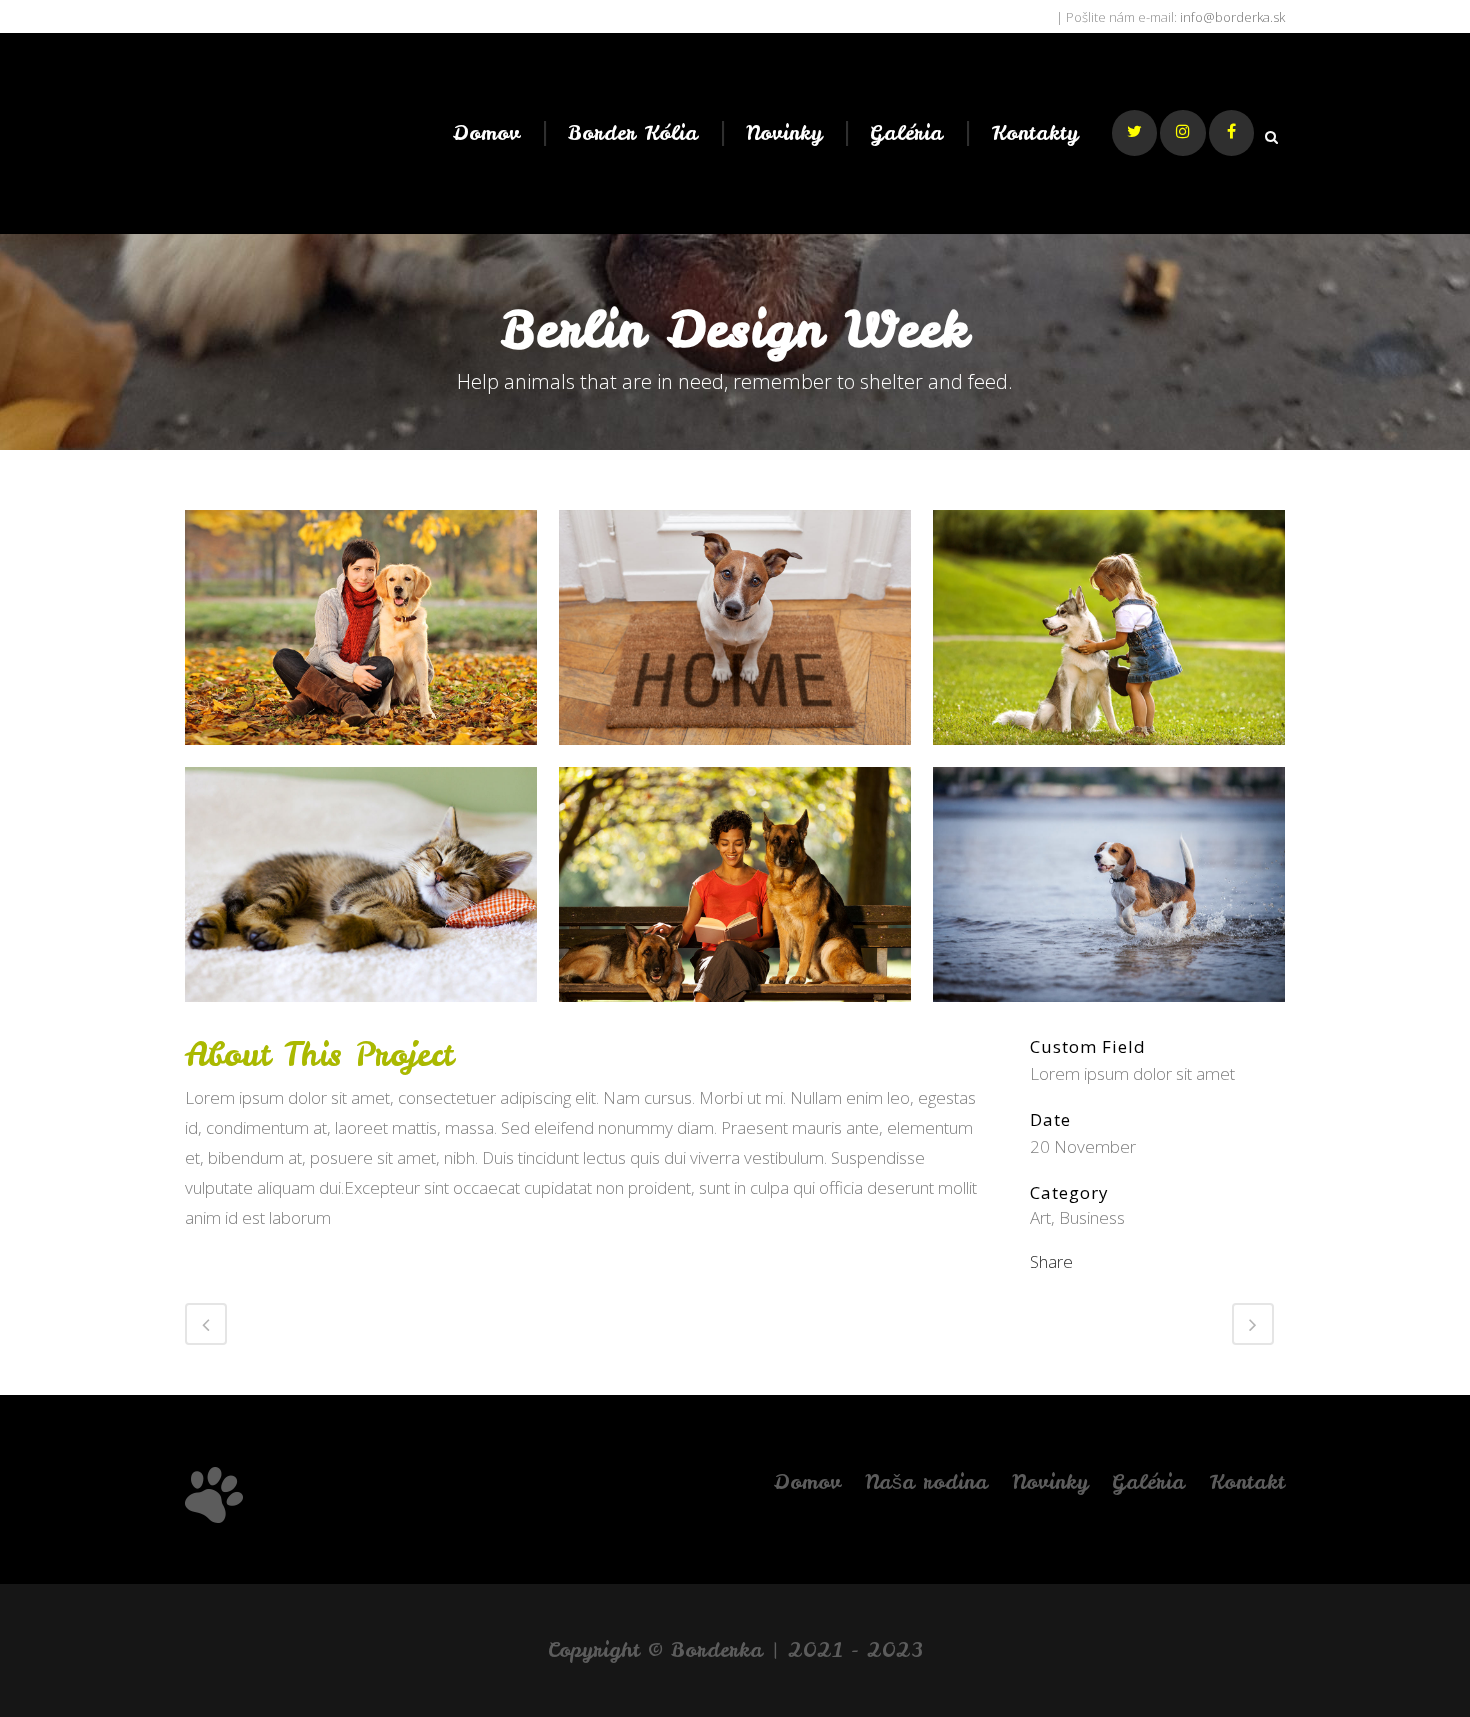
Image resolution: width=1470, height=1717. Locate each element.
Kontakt (1247, 1481)
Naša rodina (926, 1481)
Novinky (1050, 1481)
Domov (807, 1481)
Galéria (1148, 1481)
